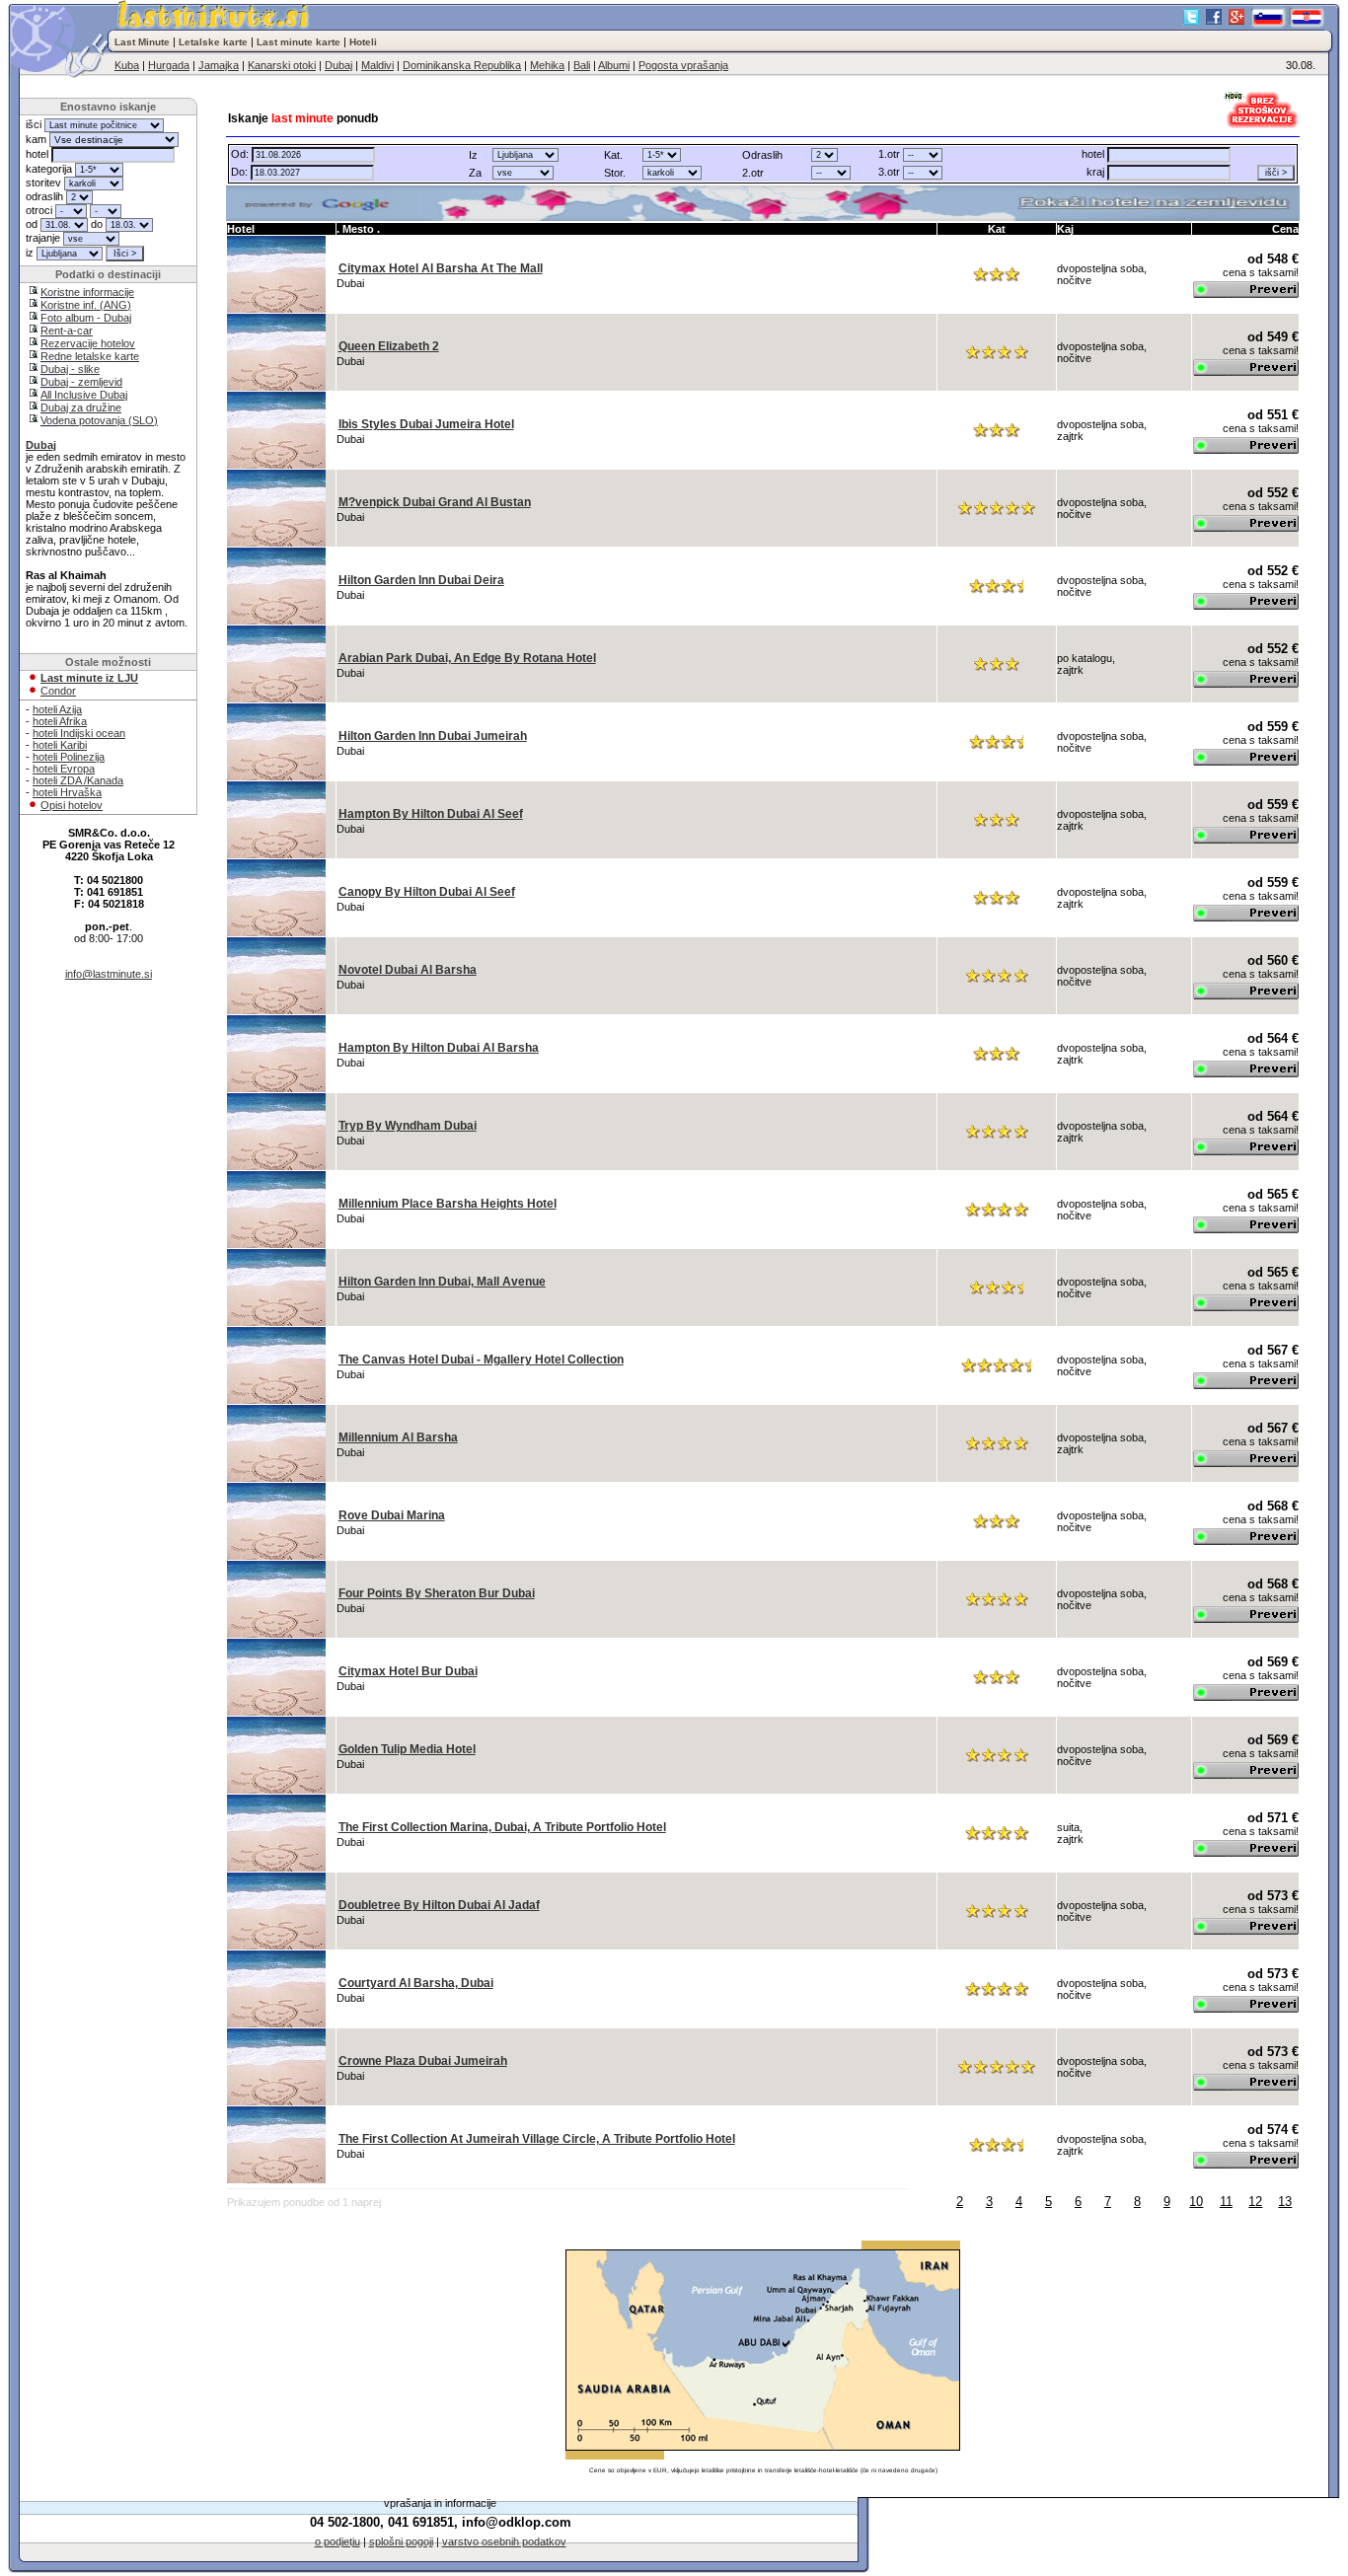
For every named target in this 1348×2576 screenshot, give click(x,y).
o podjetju (337, 2541)
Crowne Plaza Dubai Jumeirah (423, 2061)
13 (1285, 2202)
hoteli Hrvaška (67, 792)
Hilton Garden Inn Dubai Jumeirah (433, 736)
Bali (582, 65)
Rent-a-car (67, 331)
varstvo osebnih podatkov (504, 2541)
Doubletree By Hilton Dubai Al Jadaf (439, 1905)
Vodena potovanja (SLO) (99, 420)
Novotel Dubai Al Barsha (408, 970)
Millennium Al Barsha (398, 1437)
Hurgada (169, 65)
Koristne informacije (87, 292)
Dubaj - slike (70, 369)
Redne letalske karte (90, 356)
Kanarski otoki (282, 65)
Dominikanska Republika (462, 65)
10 (1196, 2202)
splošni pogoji (401, 2541)
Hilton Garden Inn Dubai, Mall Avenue (442, 1282)
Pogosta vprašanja (683, 65)
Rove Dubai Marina (392, 1515)
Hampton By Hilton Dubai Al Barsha (439, 1048)
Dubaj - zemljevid (81, 382)
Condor (58, 691)
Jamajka (219, 65)
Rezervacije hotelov (88, 343)
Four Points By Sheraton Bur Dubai (437, 1593)
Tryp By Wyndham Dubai (408, 1126)
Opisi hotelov (72, 805)
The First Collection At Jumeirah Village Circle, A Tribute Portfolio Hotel (537, 2139)
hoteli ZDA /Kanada (78, 780)
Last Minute (142, 42)
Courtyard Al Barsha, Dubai (416, 1983)
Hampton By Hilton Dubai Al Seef (431, 814)
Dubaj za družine (81, 407)
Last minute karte (299, 42)
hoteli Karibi (60, 745)
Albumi (614, 65)
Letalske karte (213, 42)
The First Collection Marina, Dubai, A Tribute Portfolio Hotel (502, 1827)
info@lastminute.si (109, 974)
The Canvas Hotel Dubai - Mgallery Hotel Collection (481, 1360)
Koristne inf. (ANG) (86, 305)
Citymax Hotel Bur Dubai (408, 1671)
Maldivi (377, 65)
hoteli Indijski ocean (79, 733)
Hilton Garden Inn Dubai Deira (421, 580)
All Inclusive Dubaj (84, 395)
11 (1226, 2202)
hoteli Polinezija (69, 757)
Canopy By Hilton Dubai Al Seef (427, 892)
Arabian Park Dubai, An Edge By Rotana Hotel (467, 658)
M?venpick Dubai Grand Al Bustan (435, 502)
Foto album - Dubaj (86, 318)
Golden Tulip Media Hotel (407, 1749)
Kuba (127, 65)
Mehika (547, 65)
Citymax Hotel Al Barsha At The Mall (441, 268)
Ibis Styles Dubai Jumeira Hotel (426, 424)
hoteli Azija (57, 709)
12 (1255, 2202)
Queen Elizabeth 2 (389, 346)
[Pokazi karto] (763, 203)
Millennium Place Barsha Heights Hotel (448, 1204)
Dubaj (338, 65)
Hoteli (363, 42)
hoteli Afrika (60, 721)
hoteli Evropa (64, 769)
